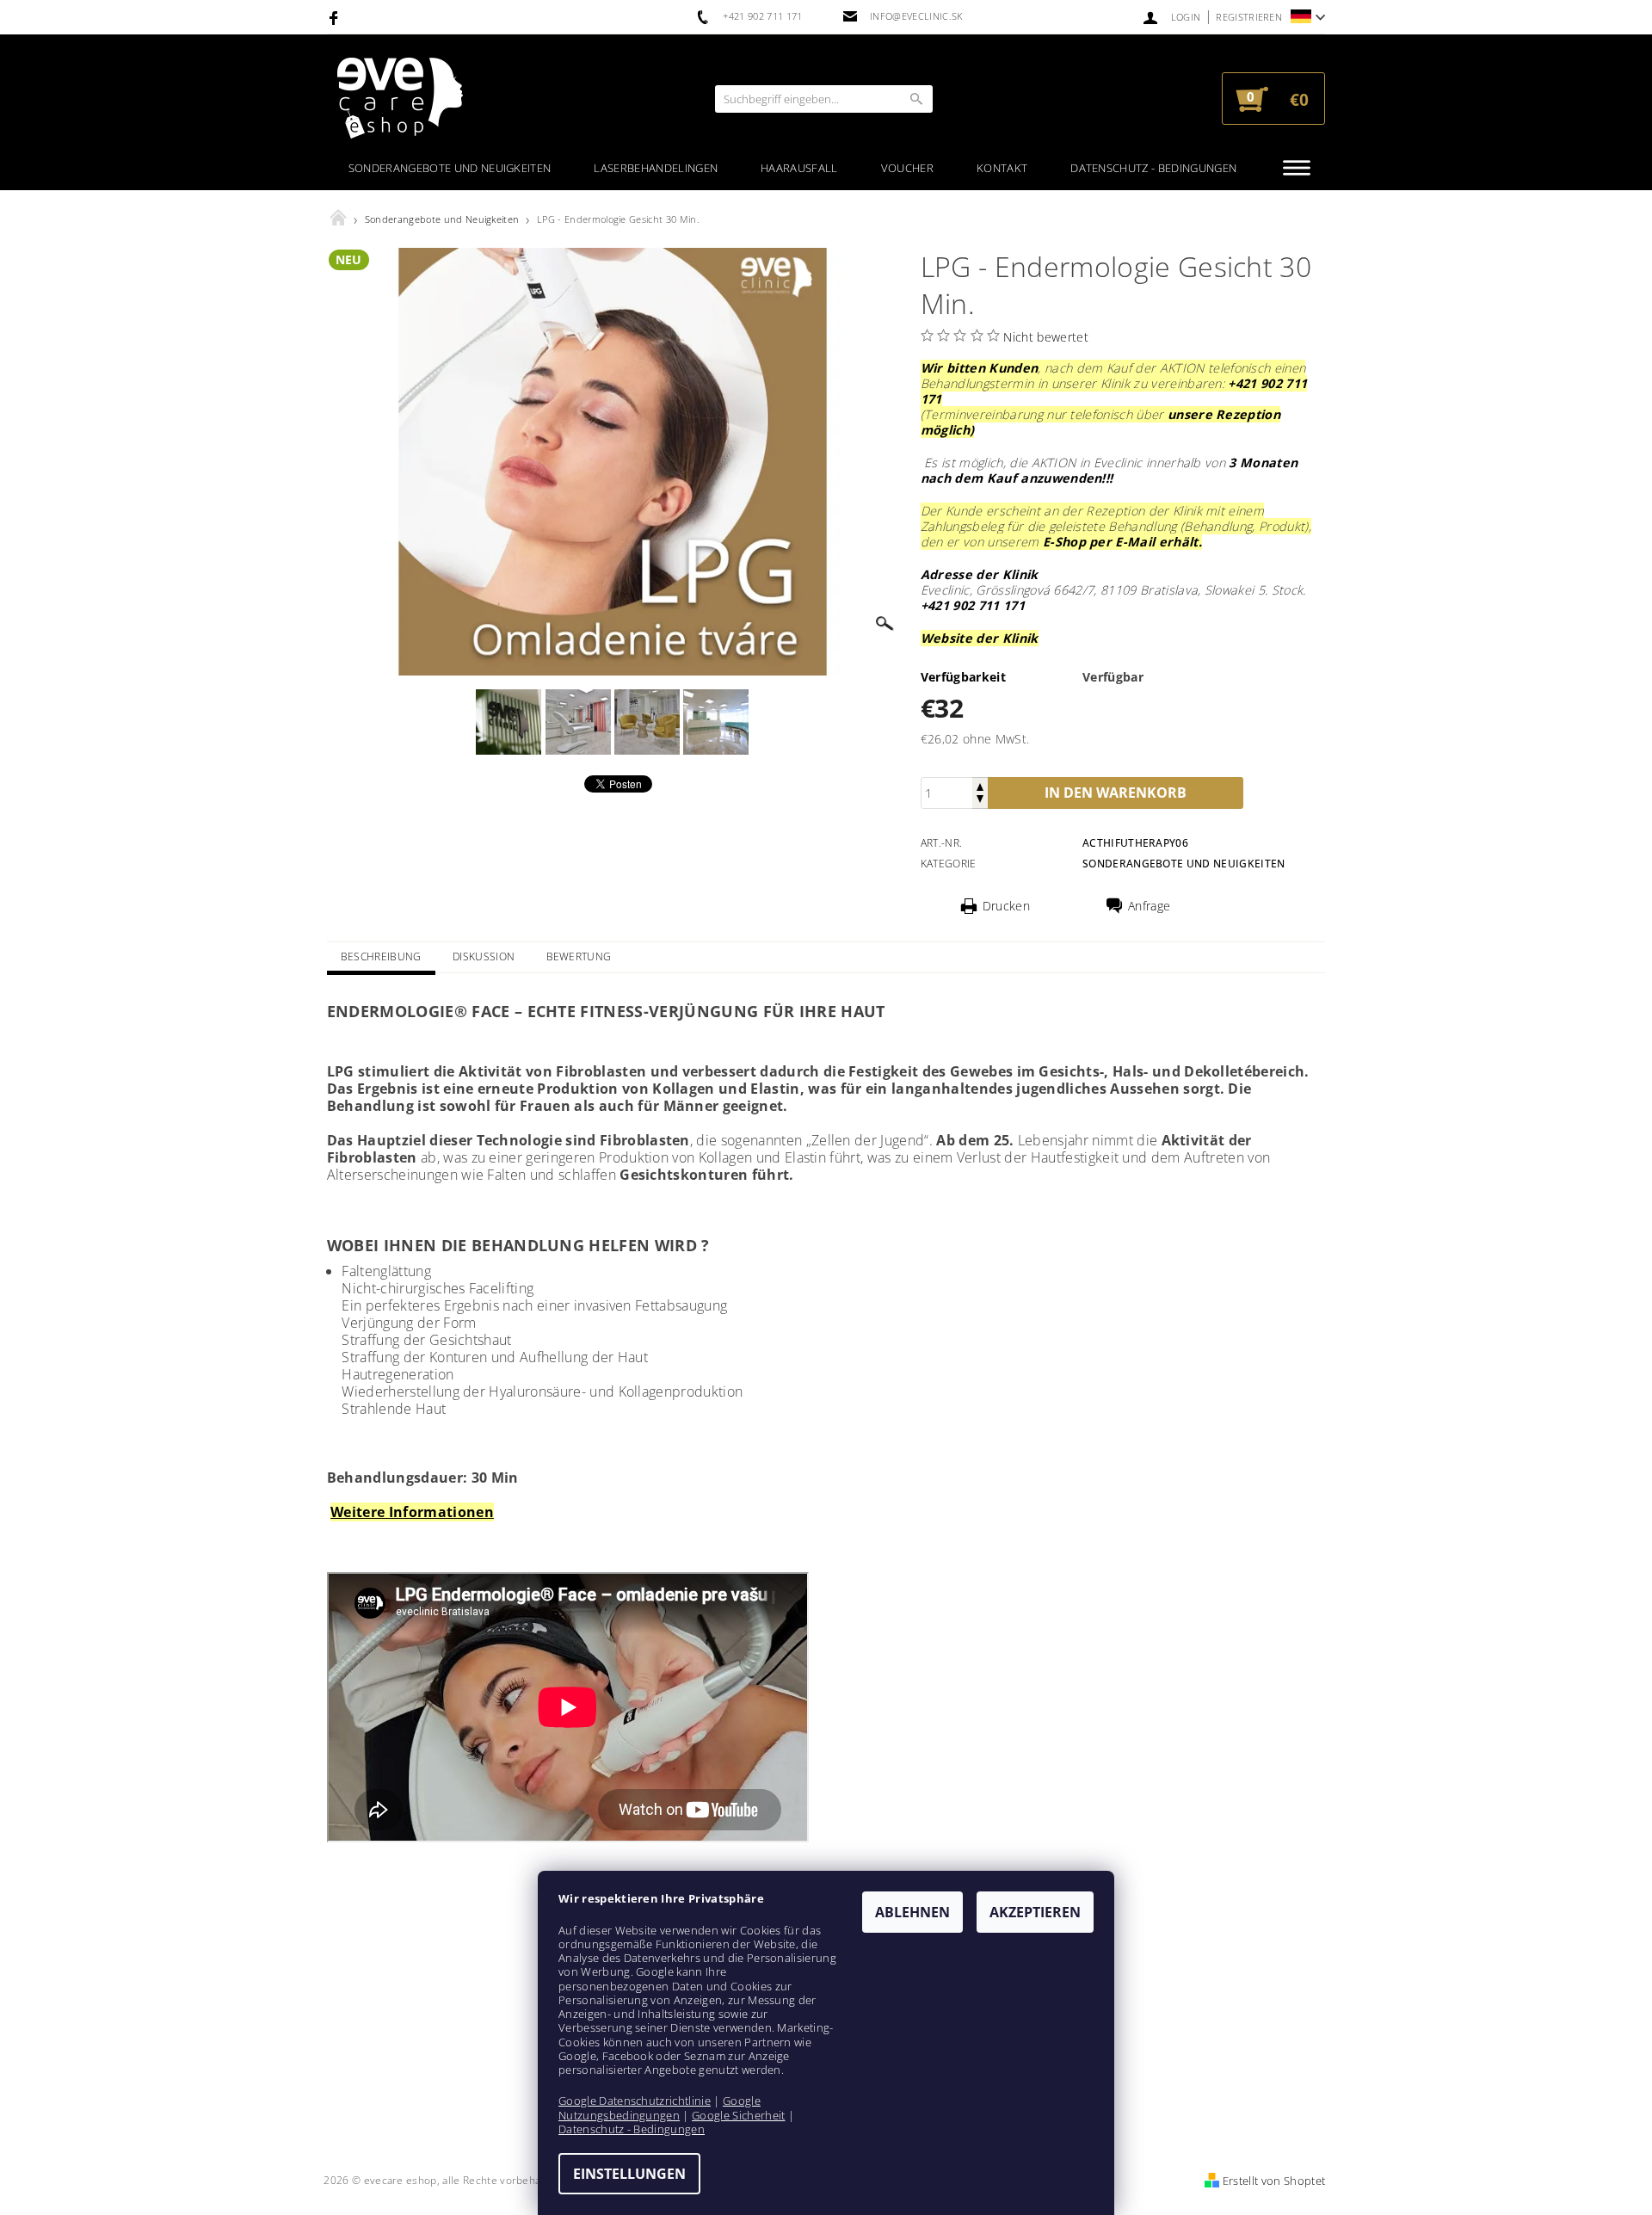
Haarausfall (799, 168)
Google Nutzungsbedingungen (660, 2107)
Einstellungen (629, 2174)
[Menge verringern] (980, 801)
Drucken (1006, 906)
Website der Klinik (980, 638)
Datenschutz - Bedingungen (1153, 168)
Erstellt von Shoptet (1274, 2181)
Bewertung (579, 956)
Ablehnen (912, 1912)
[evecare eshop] (400, 99)
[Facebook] (336, 17)
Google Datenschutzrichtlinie (635, 2101)
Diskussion (484, 956)
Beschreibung (381, 956)
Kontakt (1002, 168)
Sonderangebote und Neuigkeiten (450, 168)
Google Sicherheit (738, 2115)
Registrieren (1249, 17)
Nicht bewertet (1045, 337)
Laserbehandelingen (656, 168)
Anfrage (1149, 906)
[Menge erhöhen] (980, 785)
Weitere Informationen (412, 1512)
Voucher (907, 168)
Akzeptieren (1035, 1912)
